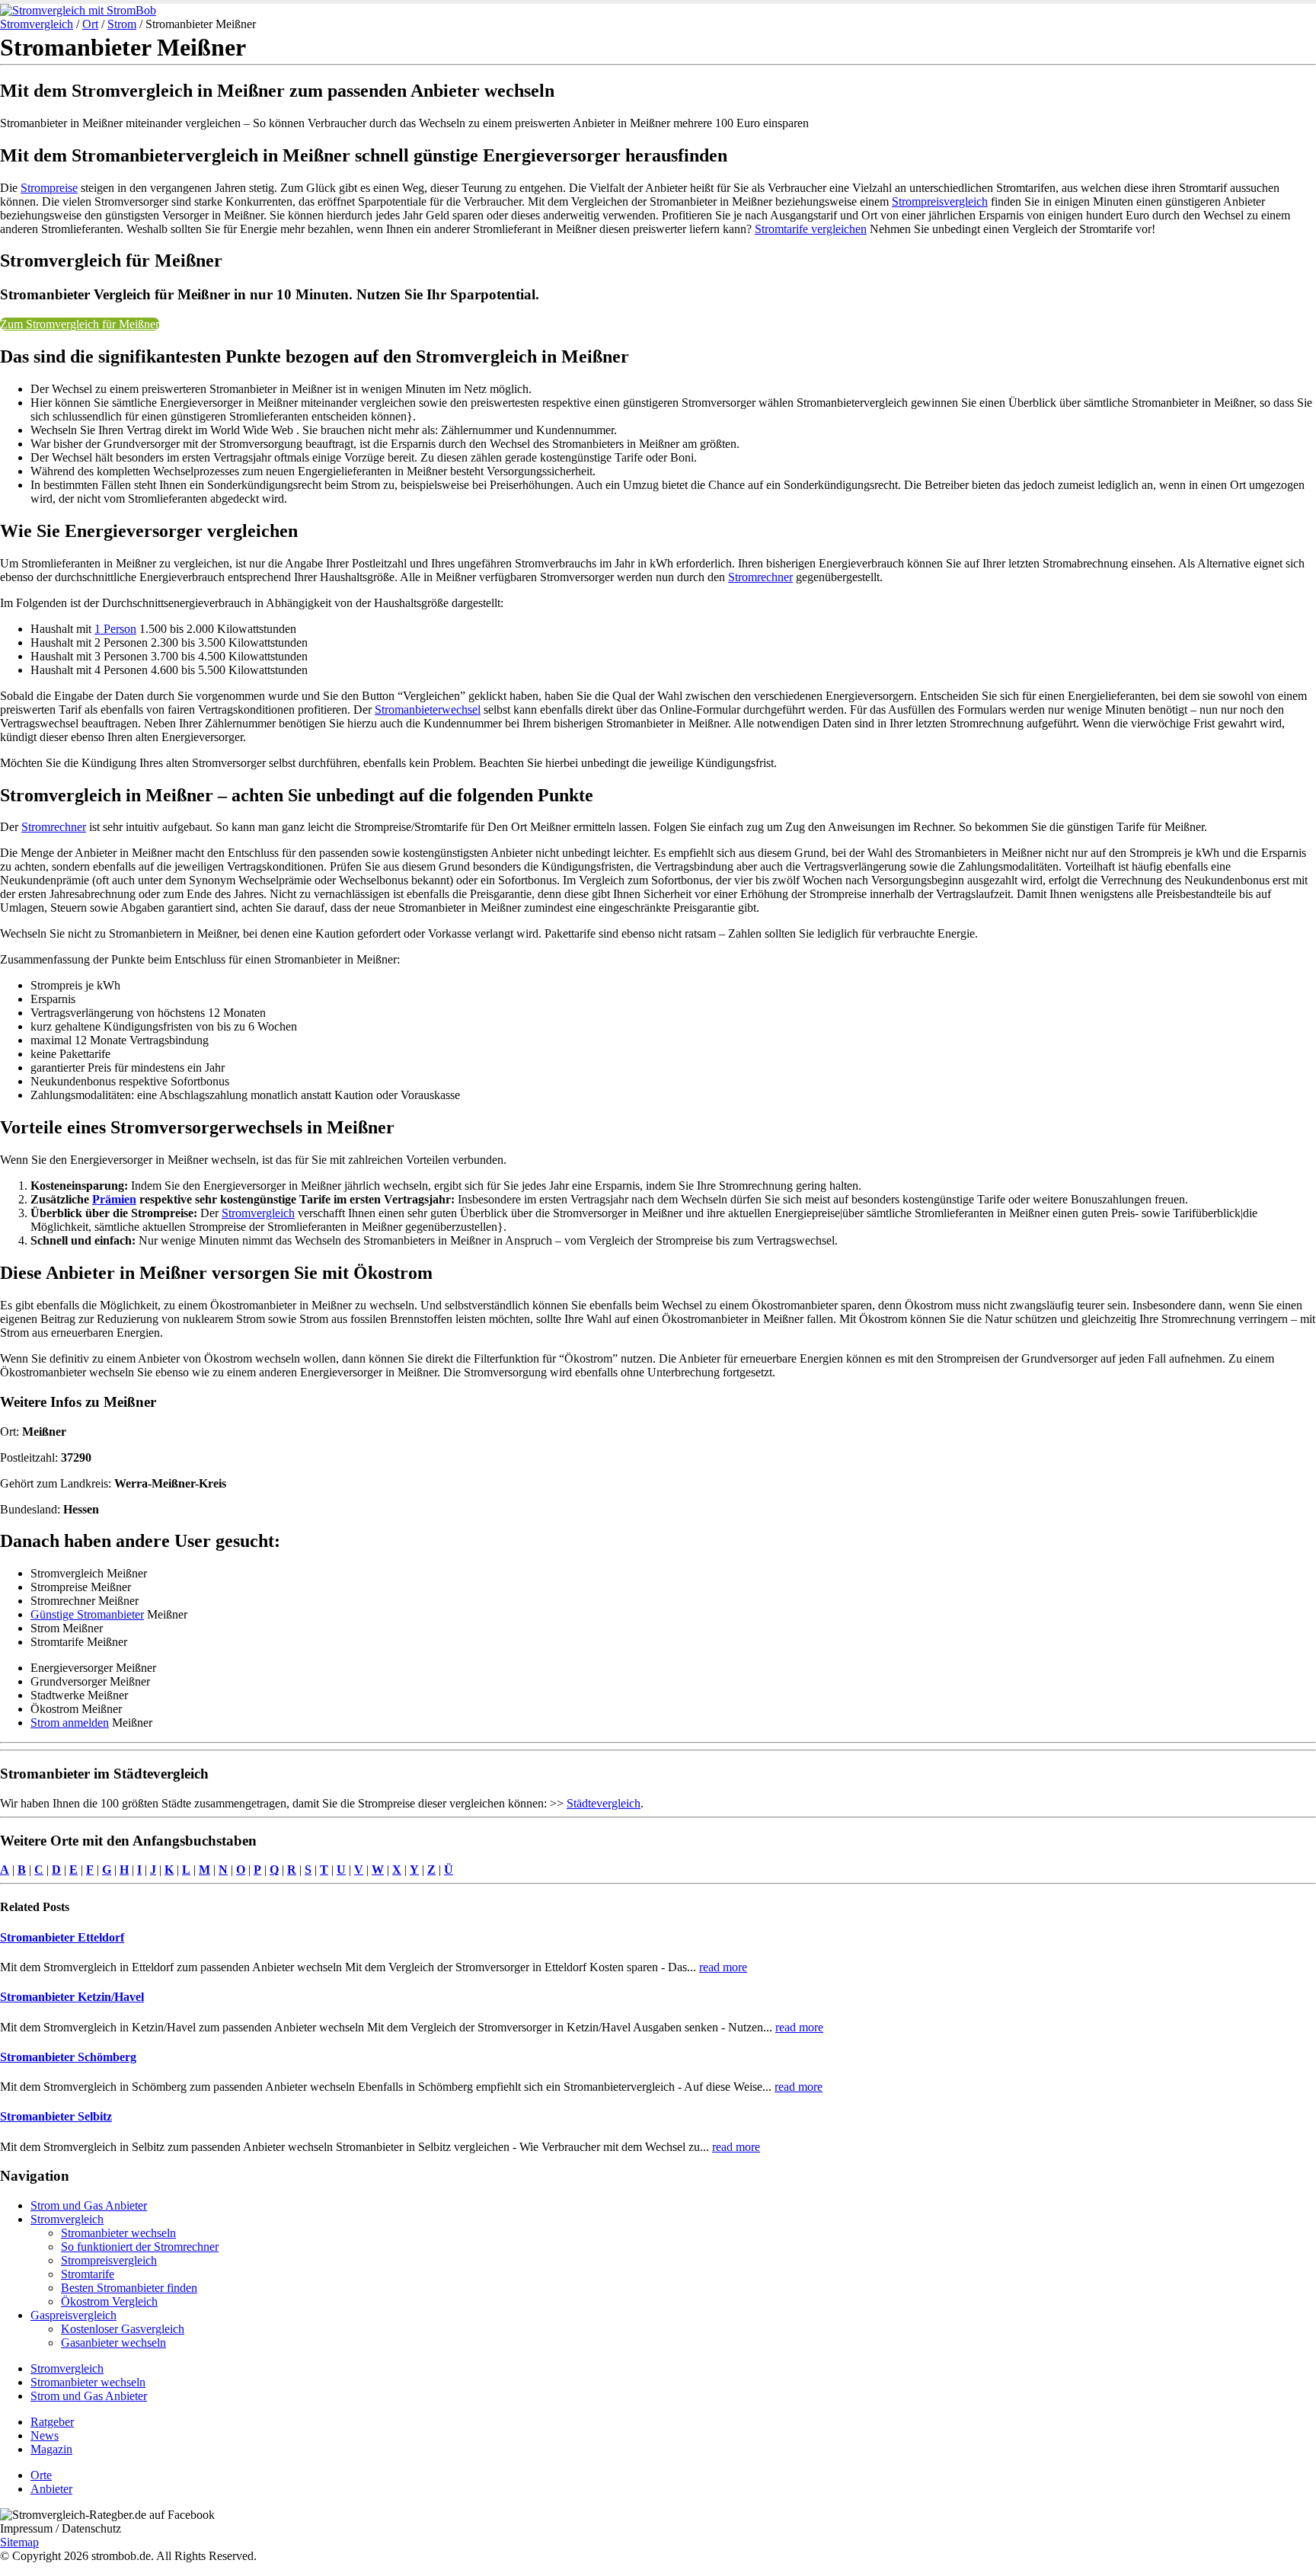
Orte (41, 2475)
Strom (122, 24)
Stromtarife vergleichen (811, 229)
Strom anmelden (70, 1723)
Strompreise (49, 188)
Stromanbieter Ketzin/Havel (72, 1997)
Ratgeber (52, 2422)
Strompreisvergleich (940, 201)
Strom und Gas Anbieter (89, 2205)
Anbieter (51, 2489)
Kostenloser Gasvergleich (123, 2329)
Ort (90, 24)
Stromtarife (88, 2274)
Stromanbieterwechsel (428, 710)
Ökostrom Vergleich (109, 2301)
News (45, 2435)
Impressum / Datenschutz (61, 2528)
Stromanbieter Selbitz (56, 2116)
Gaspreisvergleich (73, 2315)
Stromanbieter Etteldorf (62, 1937)
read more (723, 1967)
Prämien (114, 1199)
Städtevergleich (604, 1803)
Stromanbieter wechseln (118, 2233)
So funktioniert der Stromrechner (140, 2247)
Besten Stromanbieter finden (129, 2288)
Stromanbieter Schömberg (68, 2057)
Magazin (51, 2449)
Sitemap (19, 2542)
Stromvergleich (37, 24)
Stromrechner (760, 577)
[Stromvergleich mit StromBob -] (78, 10)
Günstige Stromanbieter (87, 1614)
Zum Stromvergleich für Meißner (80, 324)
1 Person (115, 629)
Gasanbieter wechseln (113, 2343)
